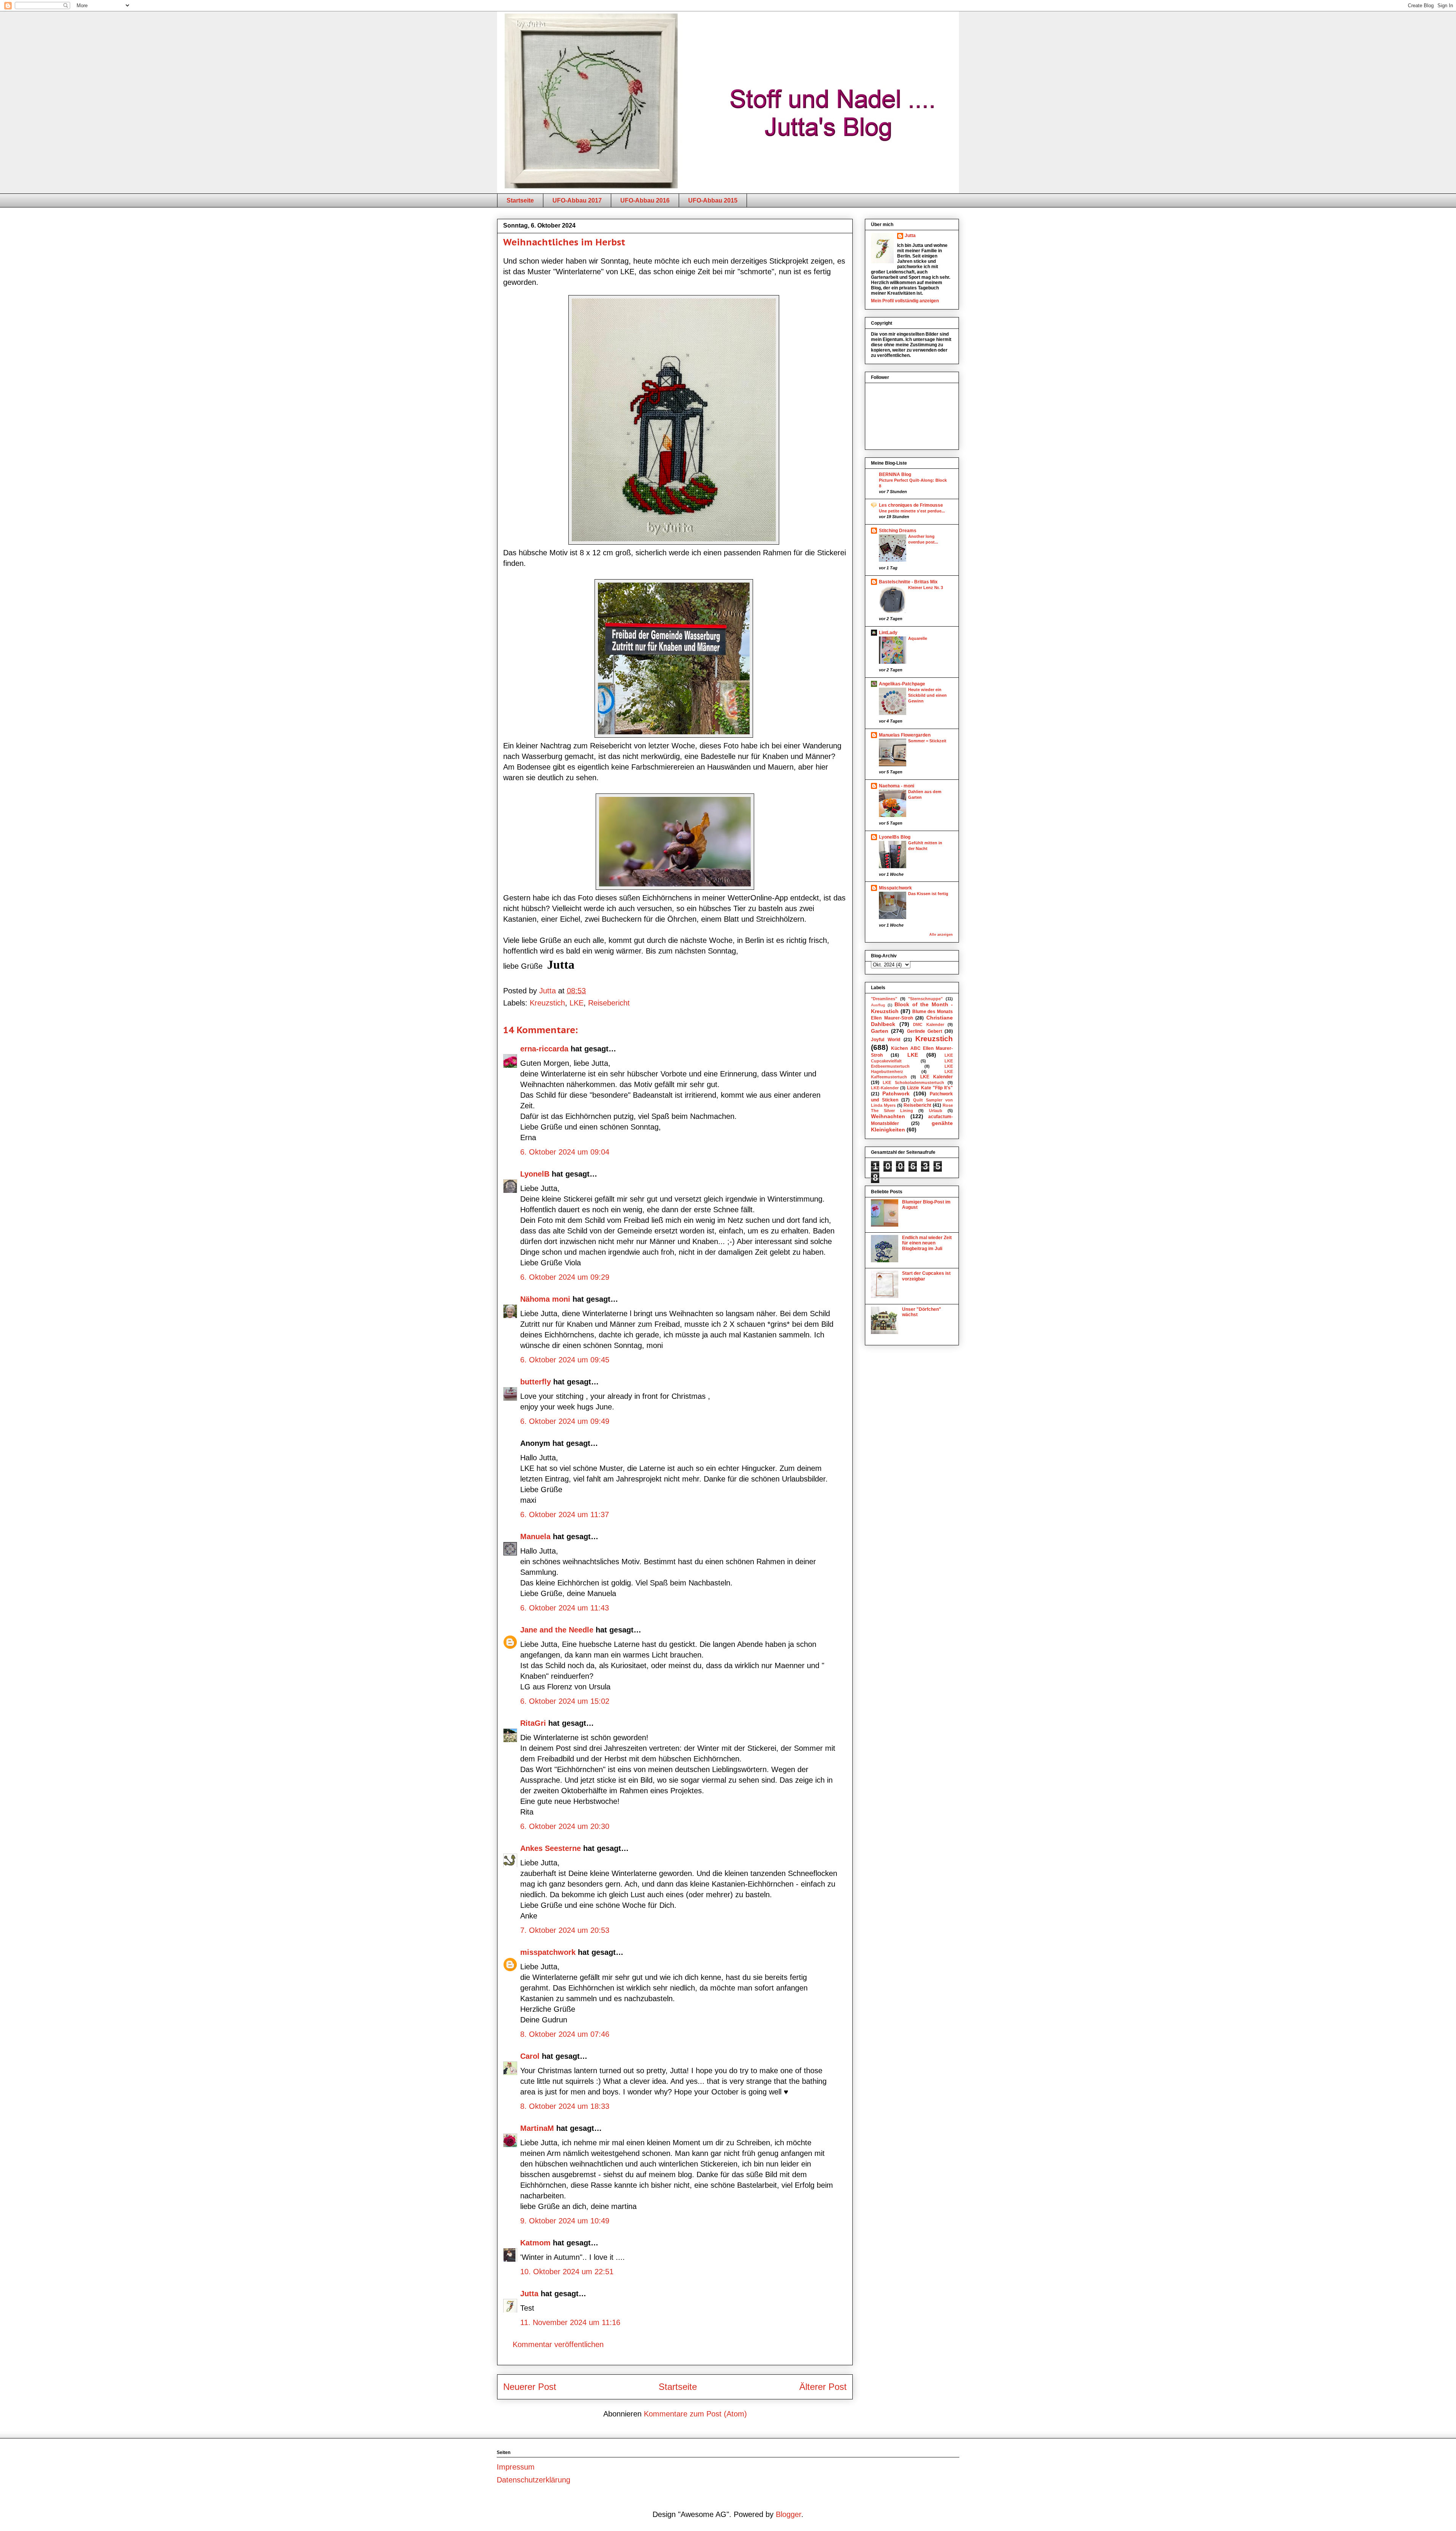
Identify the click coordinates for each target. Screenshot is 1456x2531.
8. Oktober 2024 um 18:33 (565, 2106)
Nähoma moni (545, 1299)
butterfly (536, 1382)
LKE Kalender (937, 1077)
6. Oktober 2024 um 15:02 (565, 1701)
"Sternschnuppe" (925, 999)
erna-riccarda (544, 1049)
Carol (530, 2056)
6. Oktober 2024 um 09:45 (565, 1360)
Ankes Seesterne (551, 1848)
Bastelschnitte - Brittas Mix (908, 582)
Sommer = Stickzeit (927, 741)
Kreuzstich (547, 1003)
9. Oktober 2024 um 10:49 (565, 2221)
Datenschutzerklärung (533, 2480)
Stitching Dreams (898, 531)
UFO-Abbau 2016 (645, 200)
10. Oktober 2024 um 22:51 (567, 2272)
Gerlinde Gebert (925, 1031)
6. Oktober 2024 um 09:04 (565, 1152)
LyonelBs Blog (895, 837)
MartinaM (537, 2128)
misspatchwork (548, 1952)
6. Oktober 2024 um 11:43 (565, 1608)
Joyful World (886, 1040)
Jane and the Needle (557, 1630)
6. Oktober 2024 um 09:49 (565, 1421)
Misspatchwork (895, 888)
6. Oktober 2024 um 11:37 (565, 1515)
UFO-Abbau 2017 (577, 200)
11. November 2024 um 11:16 (570, 2322)
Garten (880, 1031)
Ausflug (878, 1005)
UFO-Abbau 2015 (713, 200)
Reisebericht (609, 1003)
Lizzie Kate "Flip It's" (930, 1088)
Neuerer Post (530, 2387)
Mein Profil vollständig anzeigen (905, 301)
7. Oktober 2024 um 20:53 (565, 1930)
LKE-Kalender (885, 1088)
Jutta (529, 2294)
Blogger (788, 2514)
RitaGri (533, 1723)
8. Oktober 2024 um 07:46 (565, 2034)
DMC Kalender (929, 1024)
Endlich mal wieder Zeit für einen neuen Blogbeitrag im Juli (927, 1243)
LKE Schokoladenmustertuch (913, 1082)
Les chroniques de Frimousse (911, 505)
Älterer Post (823, 2387)
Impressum (516, 2467)
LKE (577, 1003)
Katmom (535, 2243)
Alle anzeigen (941, 935)
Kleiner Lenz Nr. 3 (926, 588)
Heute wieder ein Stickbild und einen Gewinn (927, 695)
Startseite (520, 200)
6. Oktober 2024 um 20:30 (565, 1826)
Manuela (535, 1537)
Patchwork (896, 1093)
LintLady (888, 633)
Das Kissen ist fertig (928, 894)
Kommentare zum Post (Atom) (695, 2414)
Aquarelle (918, 638)
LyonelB (535, 1174)
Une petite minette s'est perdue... (912, 511)
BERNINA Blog (895, 474)
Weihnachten (888, 1116)
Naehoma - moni (897, 786)
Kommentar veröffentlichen (558, 2344)
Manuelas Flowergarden (905, 735)
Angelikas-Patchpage (902, 684)
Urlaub (936, 1111)
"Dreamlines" (884, 999)
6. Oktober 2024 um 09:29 (565, 1277)
